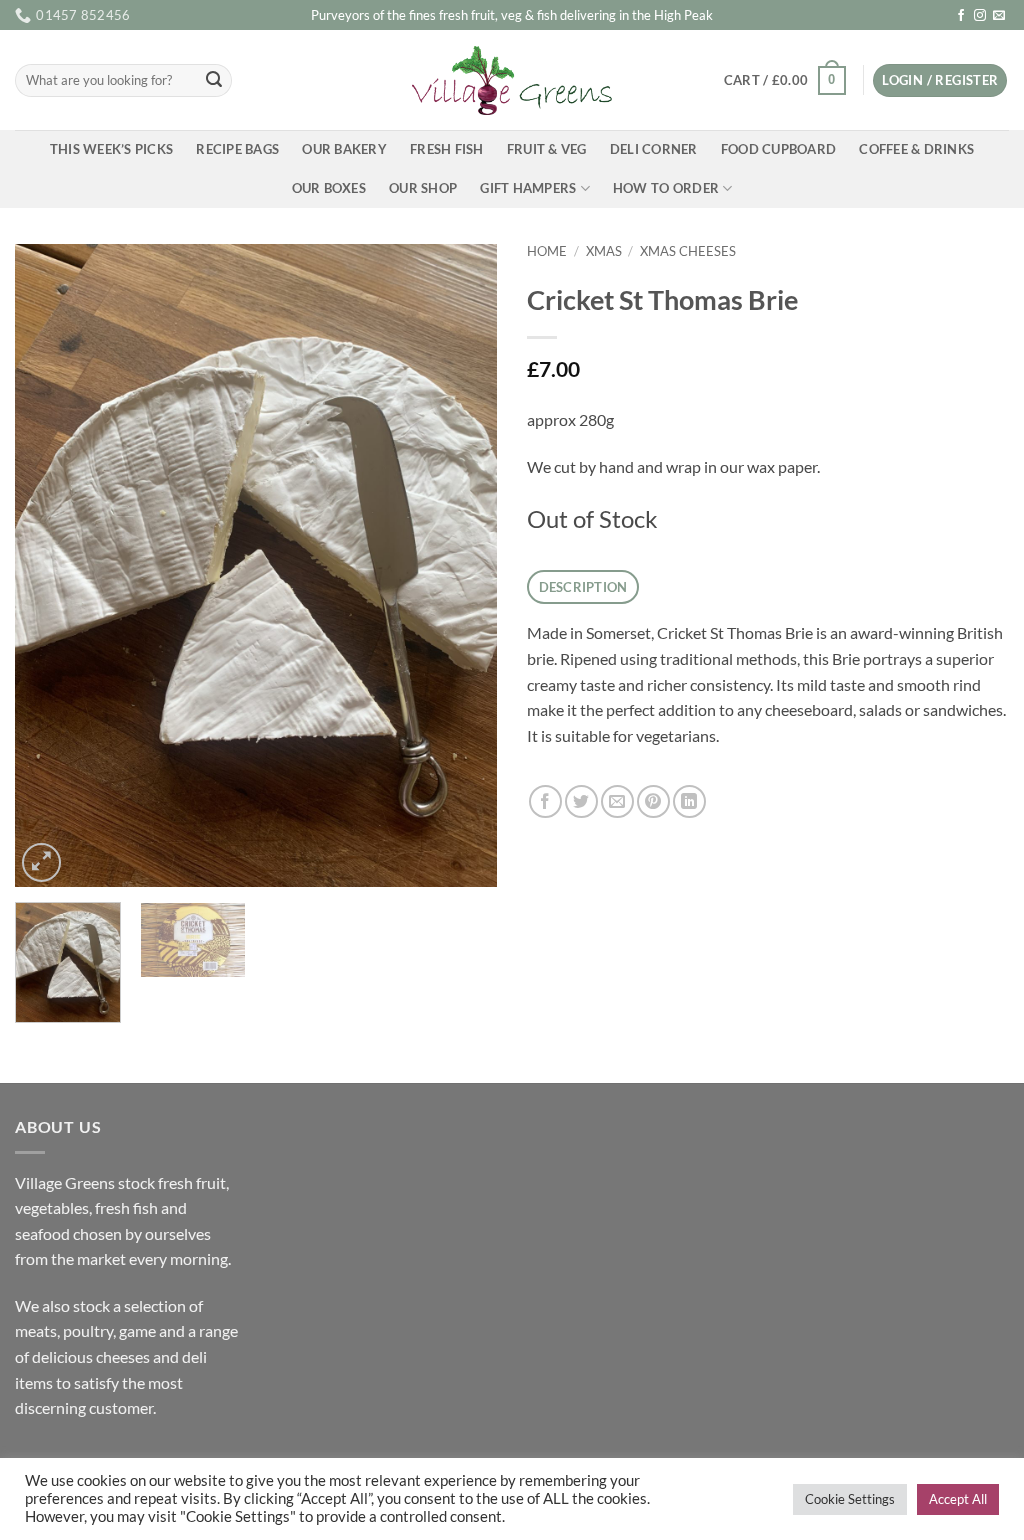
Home (547, 251)
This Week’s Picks (111, 149)
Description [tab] (583, 587)
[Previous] (50, 565)
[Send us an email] (999, 16)
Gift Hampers (528, 188)
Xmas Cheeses (688, 251)
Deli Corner (654, 149)
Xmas (604, 251)
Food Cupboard (778, 149)
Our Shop (423, 188)
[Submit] (214, 81)
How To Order (666, 188)
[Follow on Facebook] (961, 16)
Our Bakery (344, 149)
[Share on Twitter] (581, 801)
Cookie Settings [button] (850, 1499)
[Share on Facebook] (545, 801)
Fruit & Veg (547, 149)
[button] (784, 81)
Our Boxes (329, 188)
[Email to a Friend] (617, 801)
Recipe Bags (237, 149)
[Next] (462, 565)
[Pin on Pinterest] (653, 801)
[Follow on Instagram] (980, 16)
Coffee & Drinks (916, 149)
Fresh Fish (447, 149)
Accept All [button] (958, 1499)
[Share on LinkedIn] (689, 801)
